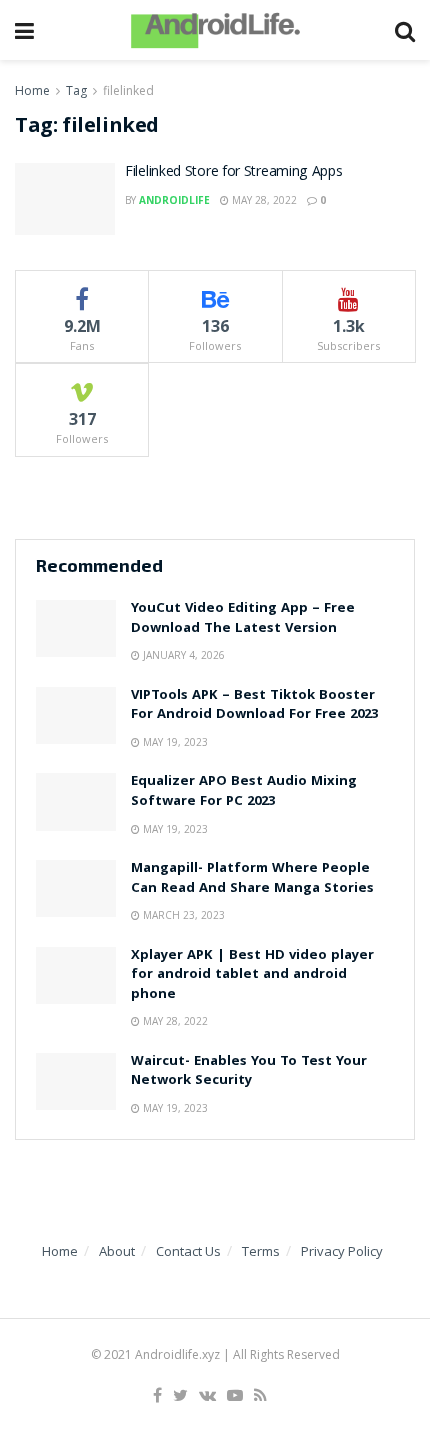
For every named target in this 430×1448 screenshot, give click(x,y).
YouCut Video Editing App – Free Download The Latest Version (243, 619)
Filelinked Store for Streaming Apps (234, 173)
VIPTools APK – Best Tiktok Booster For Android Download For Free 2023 (254, 706)
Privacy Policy (342, 1251)
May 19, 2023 (174, 742)
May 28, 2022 (263, 200)
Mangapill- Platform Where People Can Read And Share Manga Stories (252, 879)
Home (32, 90)
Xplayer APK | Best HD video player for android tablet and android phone (252, 975)
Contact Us (188, 1251)
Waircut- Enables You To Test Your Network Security (249, 1072)
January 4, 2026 (182, 655)
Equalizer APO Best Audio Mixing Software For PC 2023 (244, 792)
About (117, 1251)
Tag (76, 90)
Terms (261, 1251)
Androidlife (174, 200)
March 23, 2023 (182, 915)
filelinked (128, 90)
